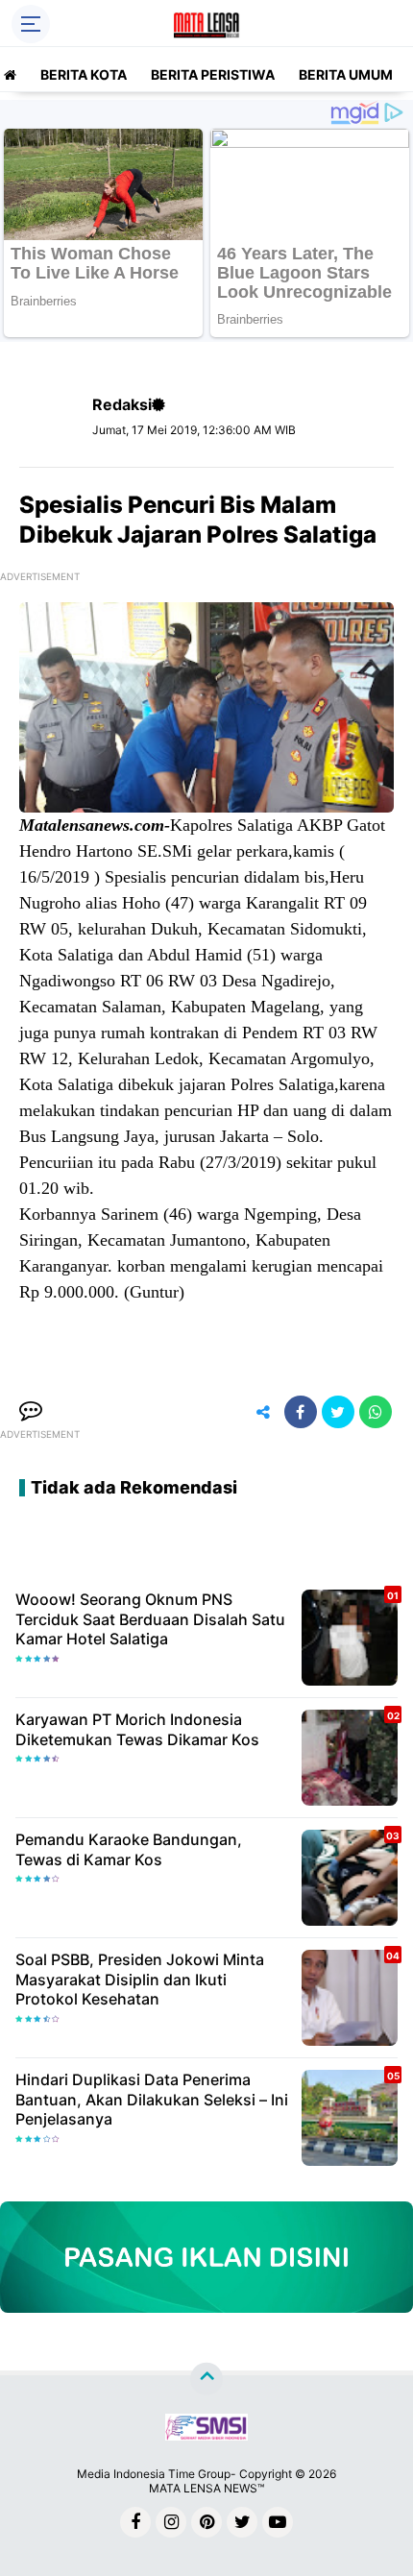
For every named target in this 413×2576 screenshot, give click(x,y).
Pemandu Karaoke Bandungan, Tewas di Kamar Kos (129, 1849)
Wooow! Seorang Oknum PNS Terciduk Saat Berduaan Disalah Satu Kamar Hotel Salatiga (150, 1619)
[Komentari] (31, 1412)
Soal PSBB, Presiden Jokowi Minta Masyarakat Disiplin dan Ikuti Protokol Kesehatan (140, 1980)
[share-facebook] (301, 1412)
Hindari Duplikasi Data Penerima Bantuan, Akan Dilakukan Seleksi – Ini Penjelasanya (152, 2100)
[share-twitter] (338, 1412)
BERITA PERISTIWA (213, 74)
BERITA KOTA (84, 74)
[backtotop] (206, 2379)
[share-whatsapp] (376, 1412)
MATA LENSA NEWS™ (206, 2488)
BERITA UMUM (346, 74)
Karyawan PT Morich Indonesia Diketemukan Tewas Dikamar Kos (137, 1729)
